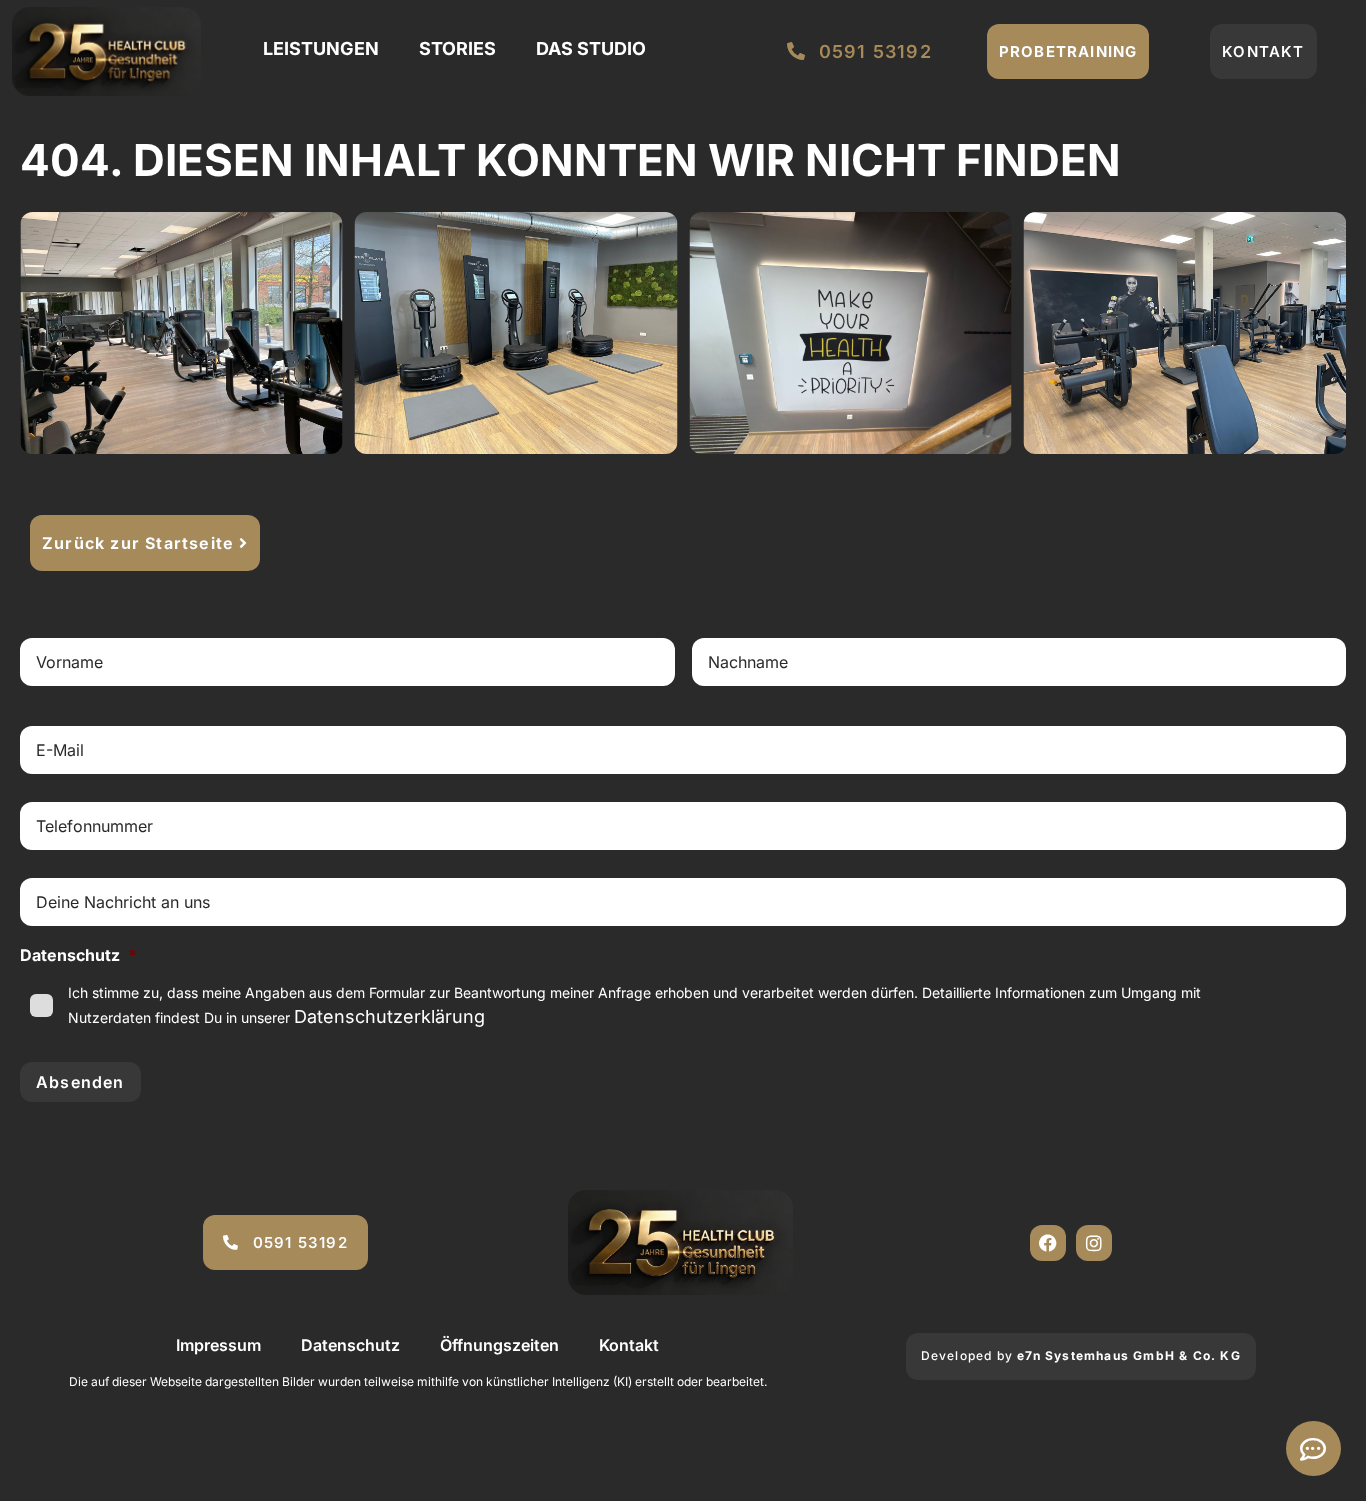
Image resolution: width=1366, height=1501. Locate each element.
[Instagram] (1094, 1243)
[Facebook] (1048, 1243)
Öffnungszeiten (499, 1345)
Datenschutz (350, 1345)
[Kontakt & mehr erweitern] (1313, 1448)
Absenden (80, 1082)
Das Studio (591, 48)
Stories (457, 48)
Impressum (218, 1345)
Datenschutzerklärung (389, 1016)
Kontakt (629, 1345)
